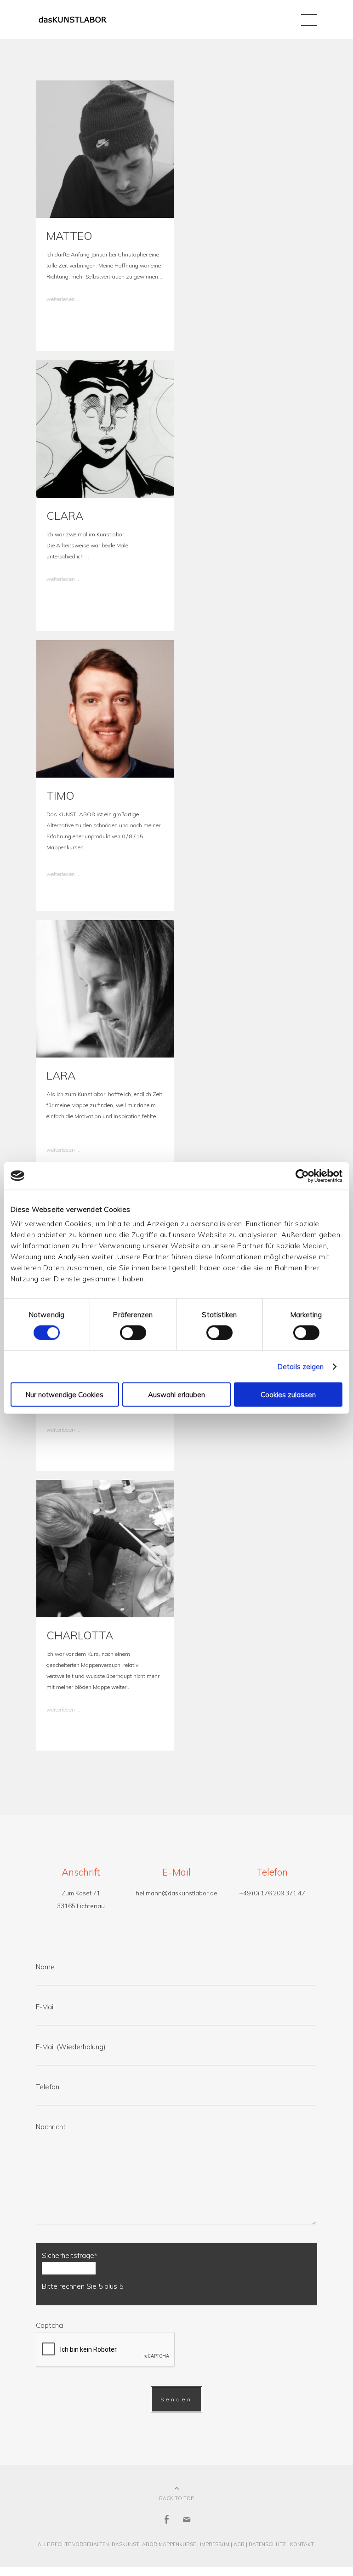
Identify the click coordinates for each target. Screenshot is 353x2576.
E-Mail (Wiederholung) (71, 2047)
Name (45, 1967)
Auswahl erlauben (176, 1395)
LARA (61, 1075)
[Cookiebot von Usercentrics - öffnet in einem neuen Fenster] (302, 1176)
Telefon (48, 2087)
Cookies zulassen (288, 1395)
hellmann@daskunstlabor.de (176, 1893)
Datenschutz (267, 2544)
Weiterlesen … (63, 299)
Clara (65, 516)
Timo (60, 796)
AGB (239, 2544)
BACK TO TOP (176, 2498)
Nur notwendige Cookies (65, 1395)
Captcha (49, 2325)
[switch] (133, 1332)
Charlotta (80, 1635)
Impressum (215, 2544)
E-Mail (45, 2007)
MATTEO (69, 236)
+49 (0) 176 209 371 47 (272, 1893)
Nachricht (51, 2127)
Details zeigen (301, 1366)
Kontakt (302, 2544)
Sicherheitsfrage (70, 2255)
